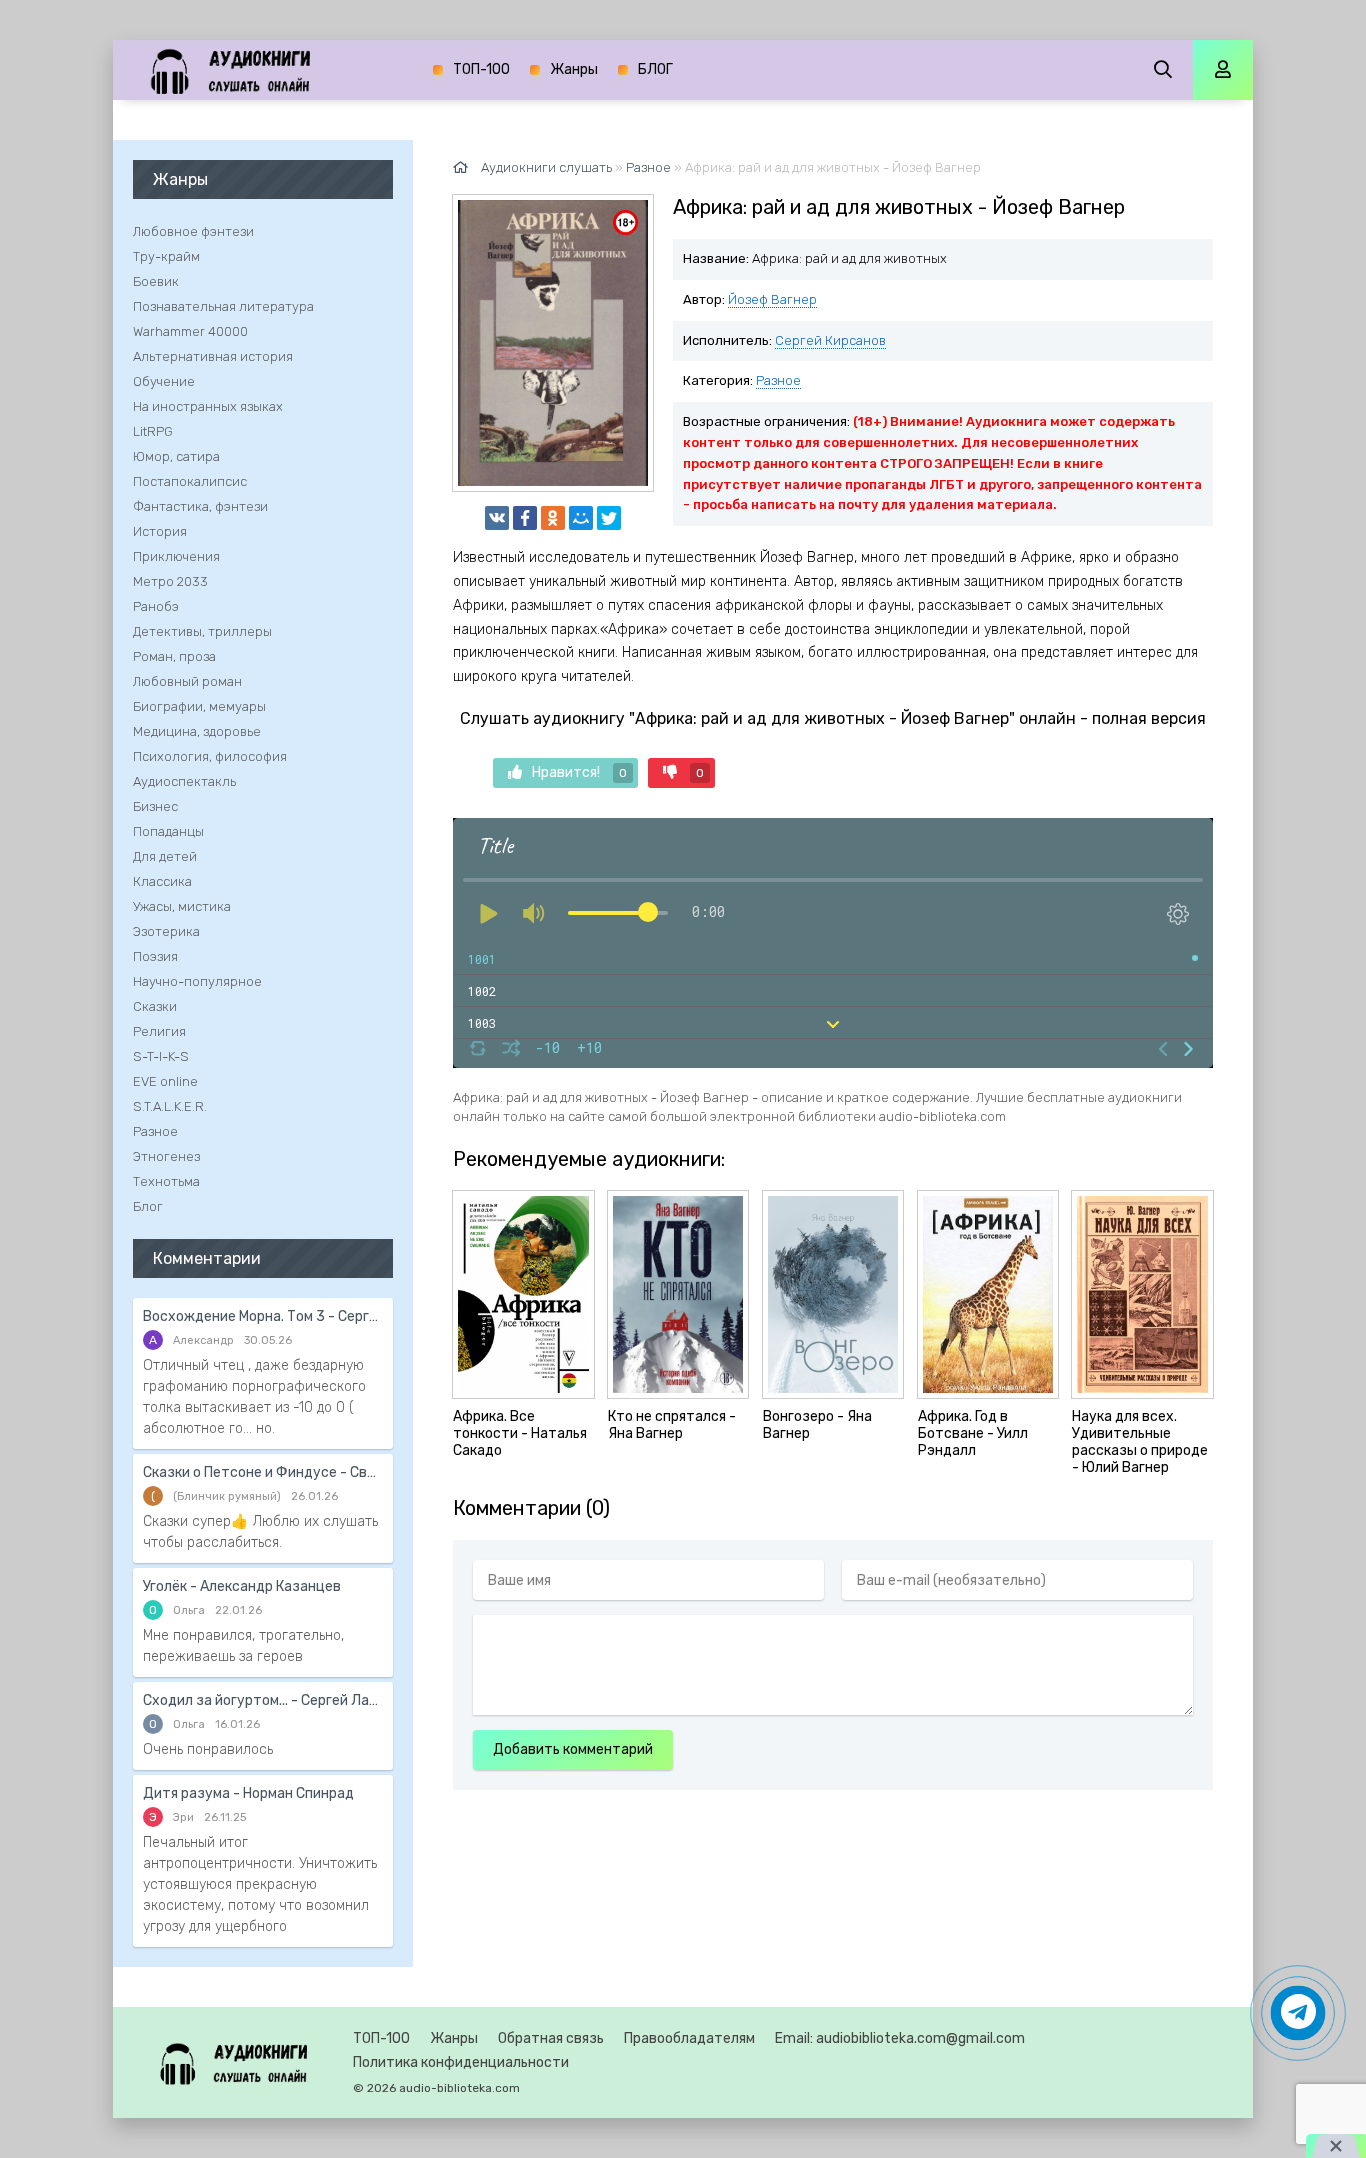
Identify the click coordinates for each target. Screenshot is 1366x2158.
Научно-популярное (197, 981)
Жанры (574, 69)
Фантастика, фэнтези (200, 506)
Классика (162, 881)
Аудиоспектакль (184, 781)
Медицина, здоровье (197, 731)
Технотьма (166, 1181)
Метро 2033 (170, 581)
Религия (159, 1031)
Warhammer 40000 (190, 331)
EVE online (165, 1081)
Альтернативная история (213, 356)
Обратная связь (551, 2038)
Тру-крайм (166, 256)
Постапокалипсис (190, 481)
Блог (148, 1206)
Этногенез (166, 1156)
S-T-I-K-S (161, 1056)
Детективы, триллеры (202, 631)
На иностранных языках (208, 406)
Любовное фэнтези (193, 231)
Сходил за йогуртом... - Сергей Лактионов (263, 1700)
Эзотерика (166, 931)
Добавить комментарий (573, 1749)
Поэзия (155, 956)
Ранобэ (156, 606)
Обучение (164, 381)
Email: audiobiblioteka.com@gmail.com (900, 2038)
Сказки (155, 1006)
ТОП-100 (481, 69)
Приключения (176, 556)
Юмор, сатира (176, 456)
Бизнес (155, 806)
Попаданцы (168, 831)
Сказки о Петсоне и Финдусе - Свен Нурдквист (263, 1472)
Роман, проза (174, 656)
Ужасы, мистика (182, 906)
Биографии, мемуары (199, 706)
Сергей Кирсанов (830, 340)
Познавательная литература (223, 306)
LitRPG (153, 431)
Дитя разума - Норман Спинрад (248, 1793)
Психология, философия (210, 756)
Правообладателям (689, 2038)
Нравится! (579, 772)
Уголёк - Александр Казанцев (242, 1586)
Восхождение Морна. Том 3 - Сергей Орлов (263, 1316)
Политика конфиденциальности (461, 2062)
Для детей (165, 856)
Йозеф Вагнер (772, 299)
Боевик (156, 281)
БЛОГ (655, 69)
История (160, 531)
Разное (778, 380)
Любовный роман (187, 681)
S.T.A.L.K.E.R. (170, 1106)
